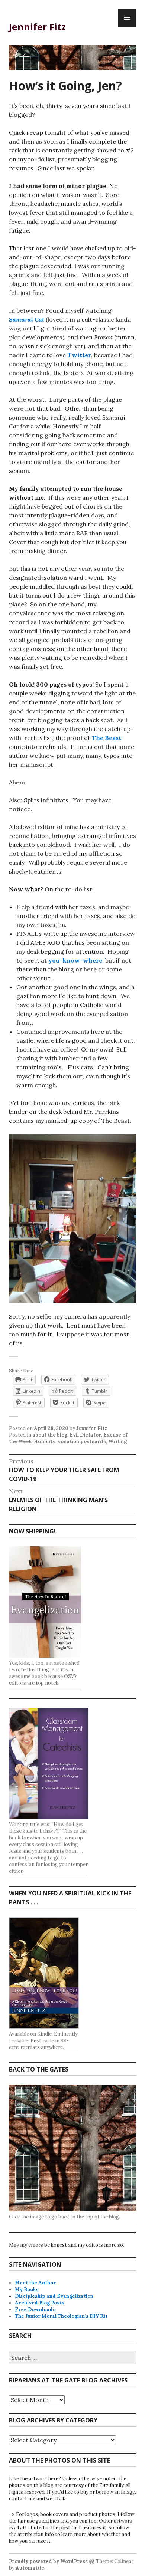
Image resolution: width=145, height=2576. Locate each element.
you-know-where (75, 960)
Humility (45, 1442)
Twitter (79, 355)
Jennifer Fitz (37, 27)
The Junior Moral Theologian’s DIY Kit (61, 2316)
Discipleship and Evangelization (54, 2296)
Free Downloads (35, 2309)
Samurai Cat (27, 319)
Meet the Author (35, 2283)
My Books (27, 2289)
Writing (117, 1442)
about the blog (50, 1435)
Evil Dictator (85, 1435)
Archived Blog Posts (40, 2303)
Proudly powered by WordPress (48, 2561)
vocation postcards (82, 1442)
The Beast (106, 738)
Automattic (30, 2568)
